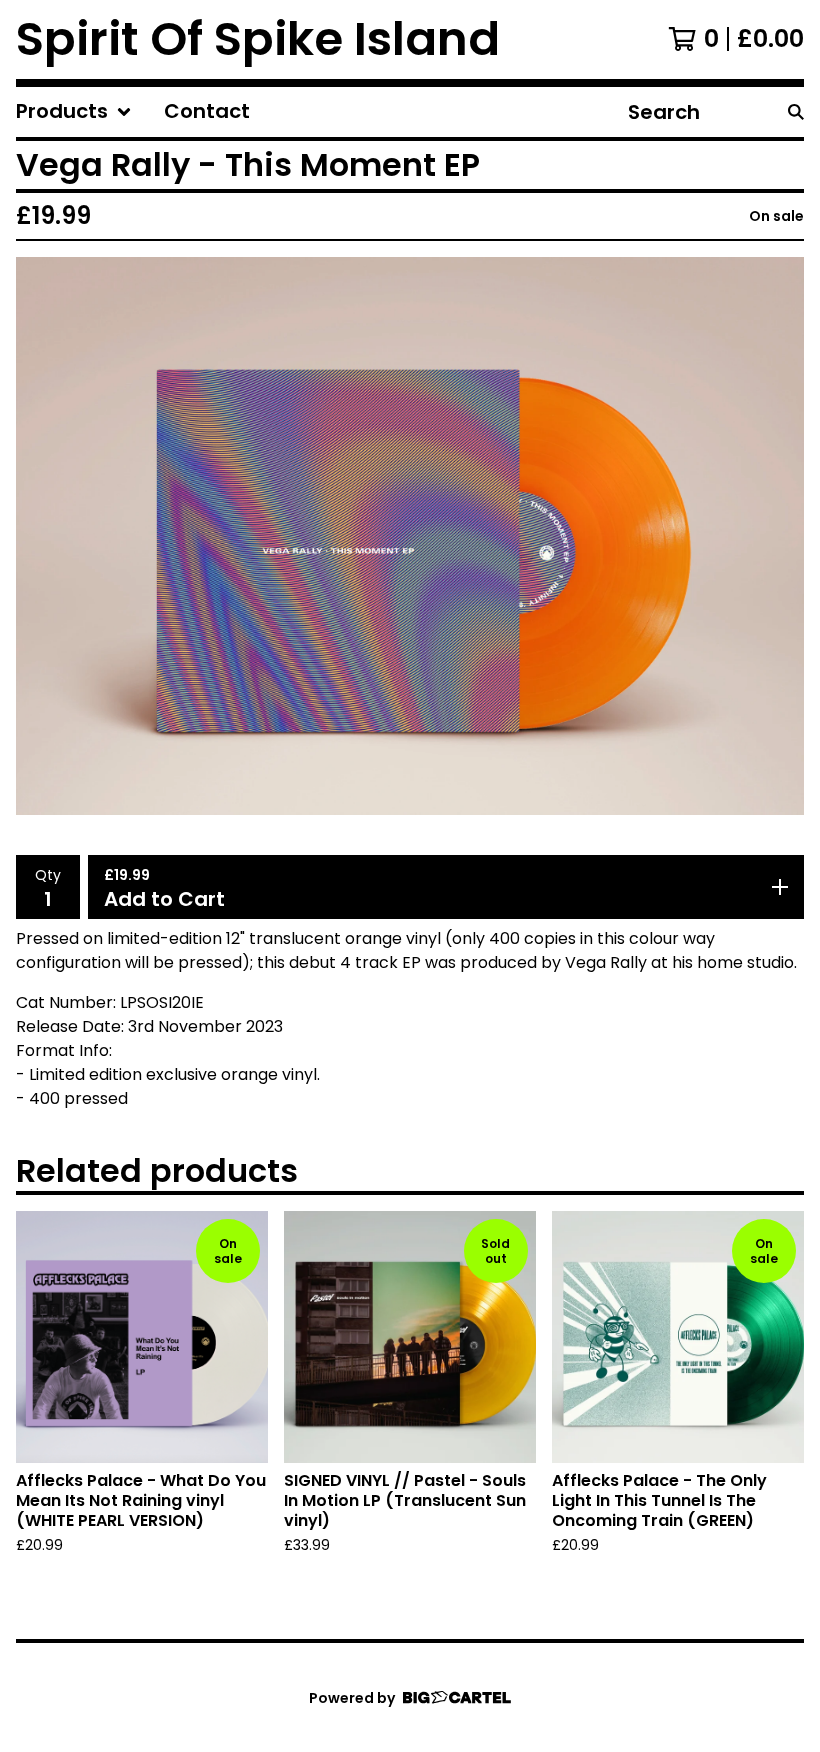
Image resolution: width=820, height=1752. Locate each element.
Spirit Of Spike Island (258, 39)
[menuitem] (74, 112)
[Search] (796, 112)
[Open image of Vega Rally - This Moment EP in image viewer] (410, 536)
